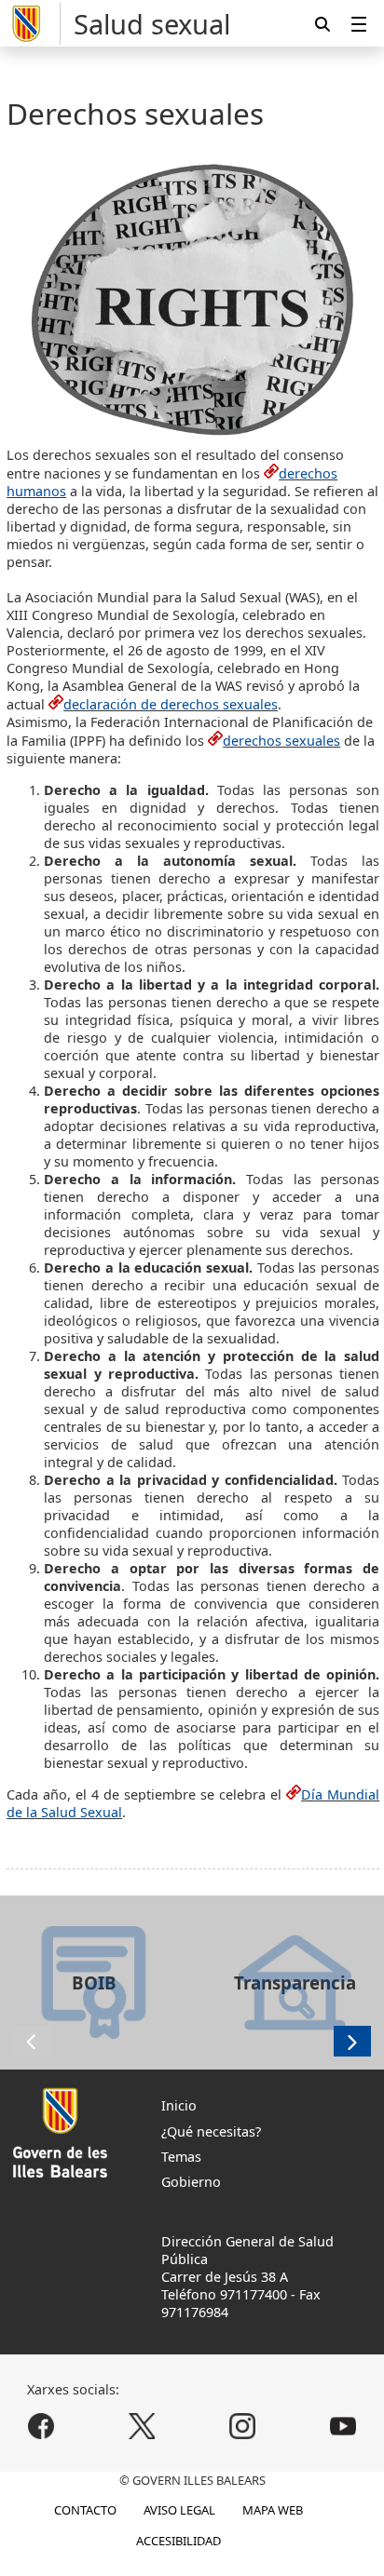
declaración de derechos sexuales (171, 704)
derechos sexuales (281, 741)
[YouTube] (343, 2427)
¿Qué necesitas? (211, 2131)
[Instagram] (242, 2427)
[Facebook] (41, 2427)
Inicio (179, 2105)
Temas (181, 2157)
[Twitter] (142, 2427)
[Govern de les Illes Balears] (34, 24)
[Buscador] (322, 24)
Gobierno (191, 2182)
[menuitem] (359, 24)
